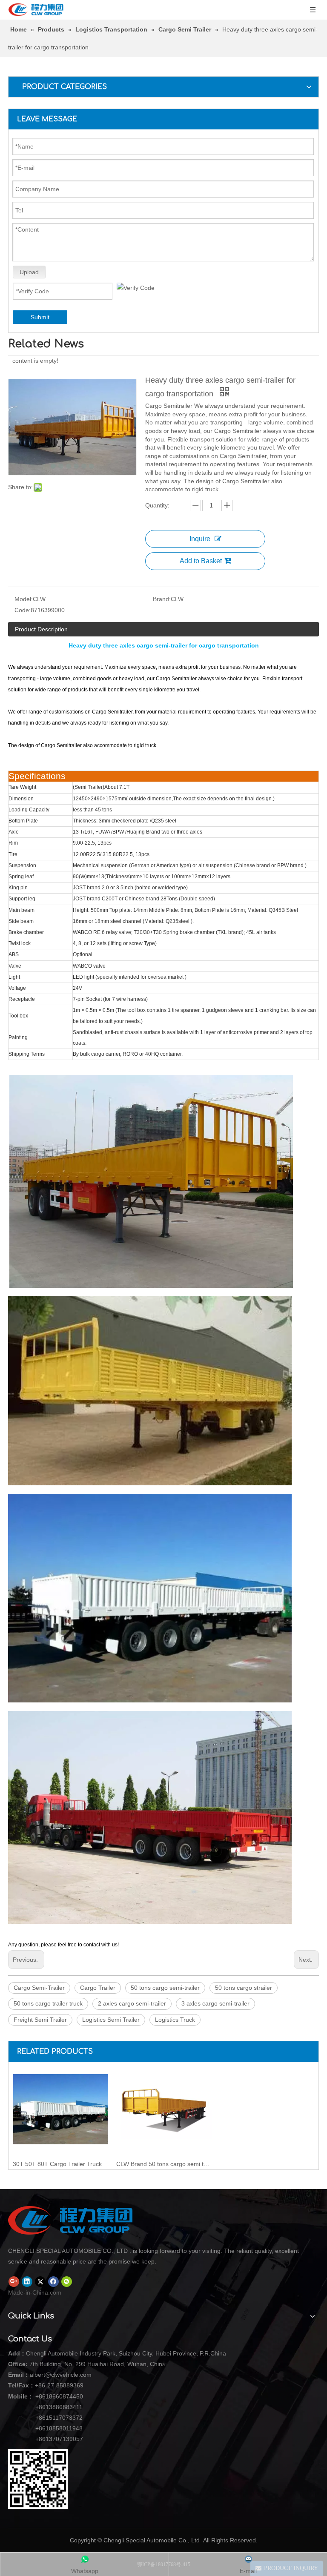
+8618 (44, 2396)
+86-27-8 (47, 2385)
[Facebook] (53, 2281)
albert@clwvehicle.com (61, 2375)
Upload (29, 272)
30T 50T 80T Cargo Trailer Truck (57, 2164)
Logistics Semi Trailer (111, 2020)
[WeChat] (67, 2281)
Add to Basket (201, 561)
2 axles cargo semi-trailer (132, 2003)
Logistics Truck (175, 2020)
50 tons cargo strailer (244, 1988)
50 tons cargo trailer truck (48, 2003)
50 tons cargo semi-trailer (165, 1988)
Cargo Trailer (98, 1988)
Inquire (200, 539)
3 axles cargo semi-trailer (215, 2003)
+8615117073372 (59, 2418)
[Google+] (14, 2281)
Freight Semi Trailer (40, 2020)
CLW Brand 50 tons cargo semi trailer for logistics (164, 2164)
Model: (24, 599)
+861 (42, 2428)
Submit (40, 317)
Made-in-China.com (35, 2292)
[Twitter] (40, 2281)
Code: (23, 610)
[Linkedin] (27, 2281)
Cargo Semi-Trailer (39, 1988)
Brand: (162, 599)
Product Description (41, 629)
